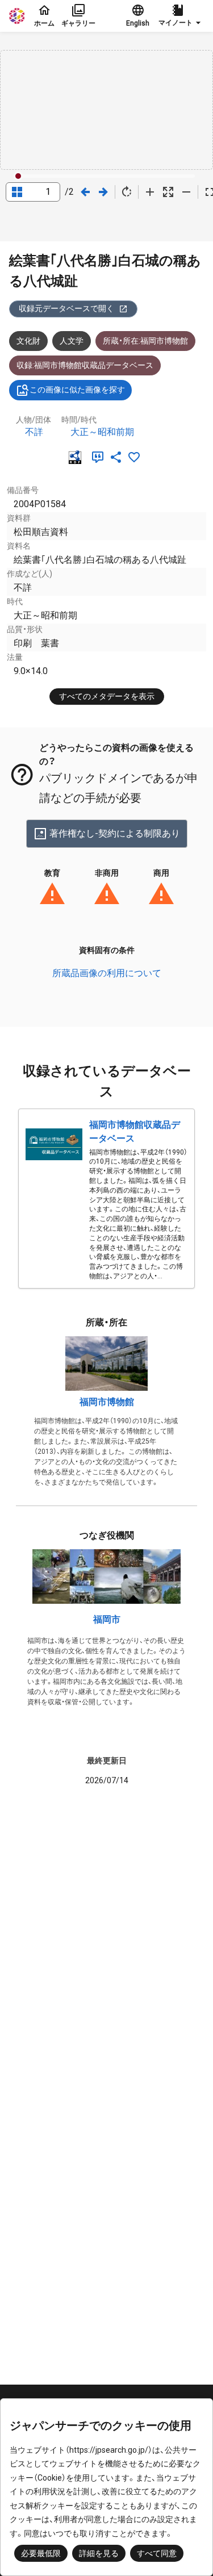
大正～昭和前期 (102, 432)
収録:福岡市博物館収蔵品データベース (85, 365)
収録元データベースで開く (66, 308)
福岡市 (107, 1619)
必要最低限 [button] (41, 2553)
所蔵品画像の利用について (107, 973)
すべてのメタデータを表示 (107, 696)
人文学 (72, 341)
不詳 (34, 432)
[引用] (100, 457)
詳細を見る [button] (99, 2553)
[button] (181, 16)
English (138, 23)
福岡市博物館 (107, 1402)
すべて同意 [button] (157, 2553)
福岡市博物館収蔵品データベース (135, 1132)
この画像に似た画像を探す (77, 390)
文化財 (28, 341)
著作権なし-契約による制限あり (115, 833)
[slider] (18, 176)
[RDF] (77, 457)
